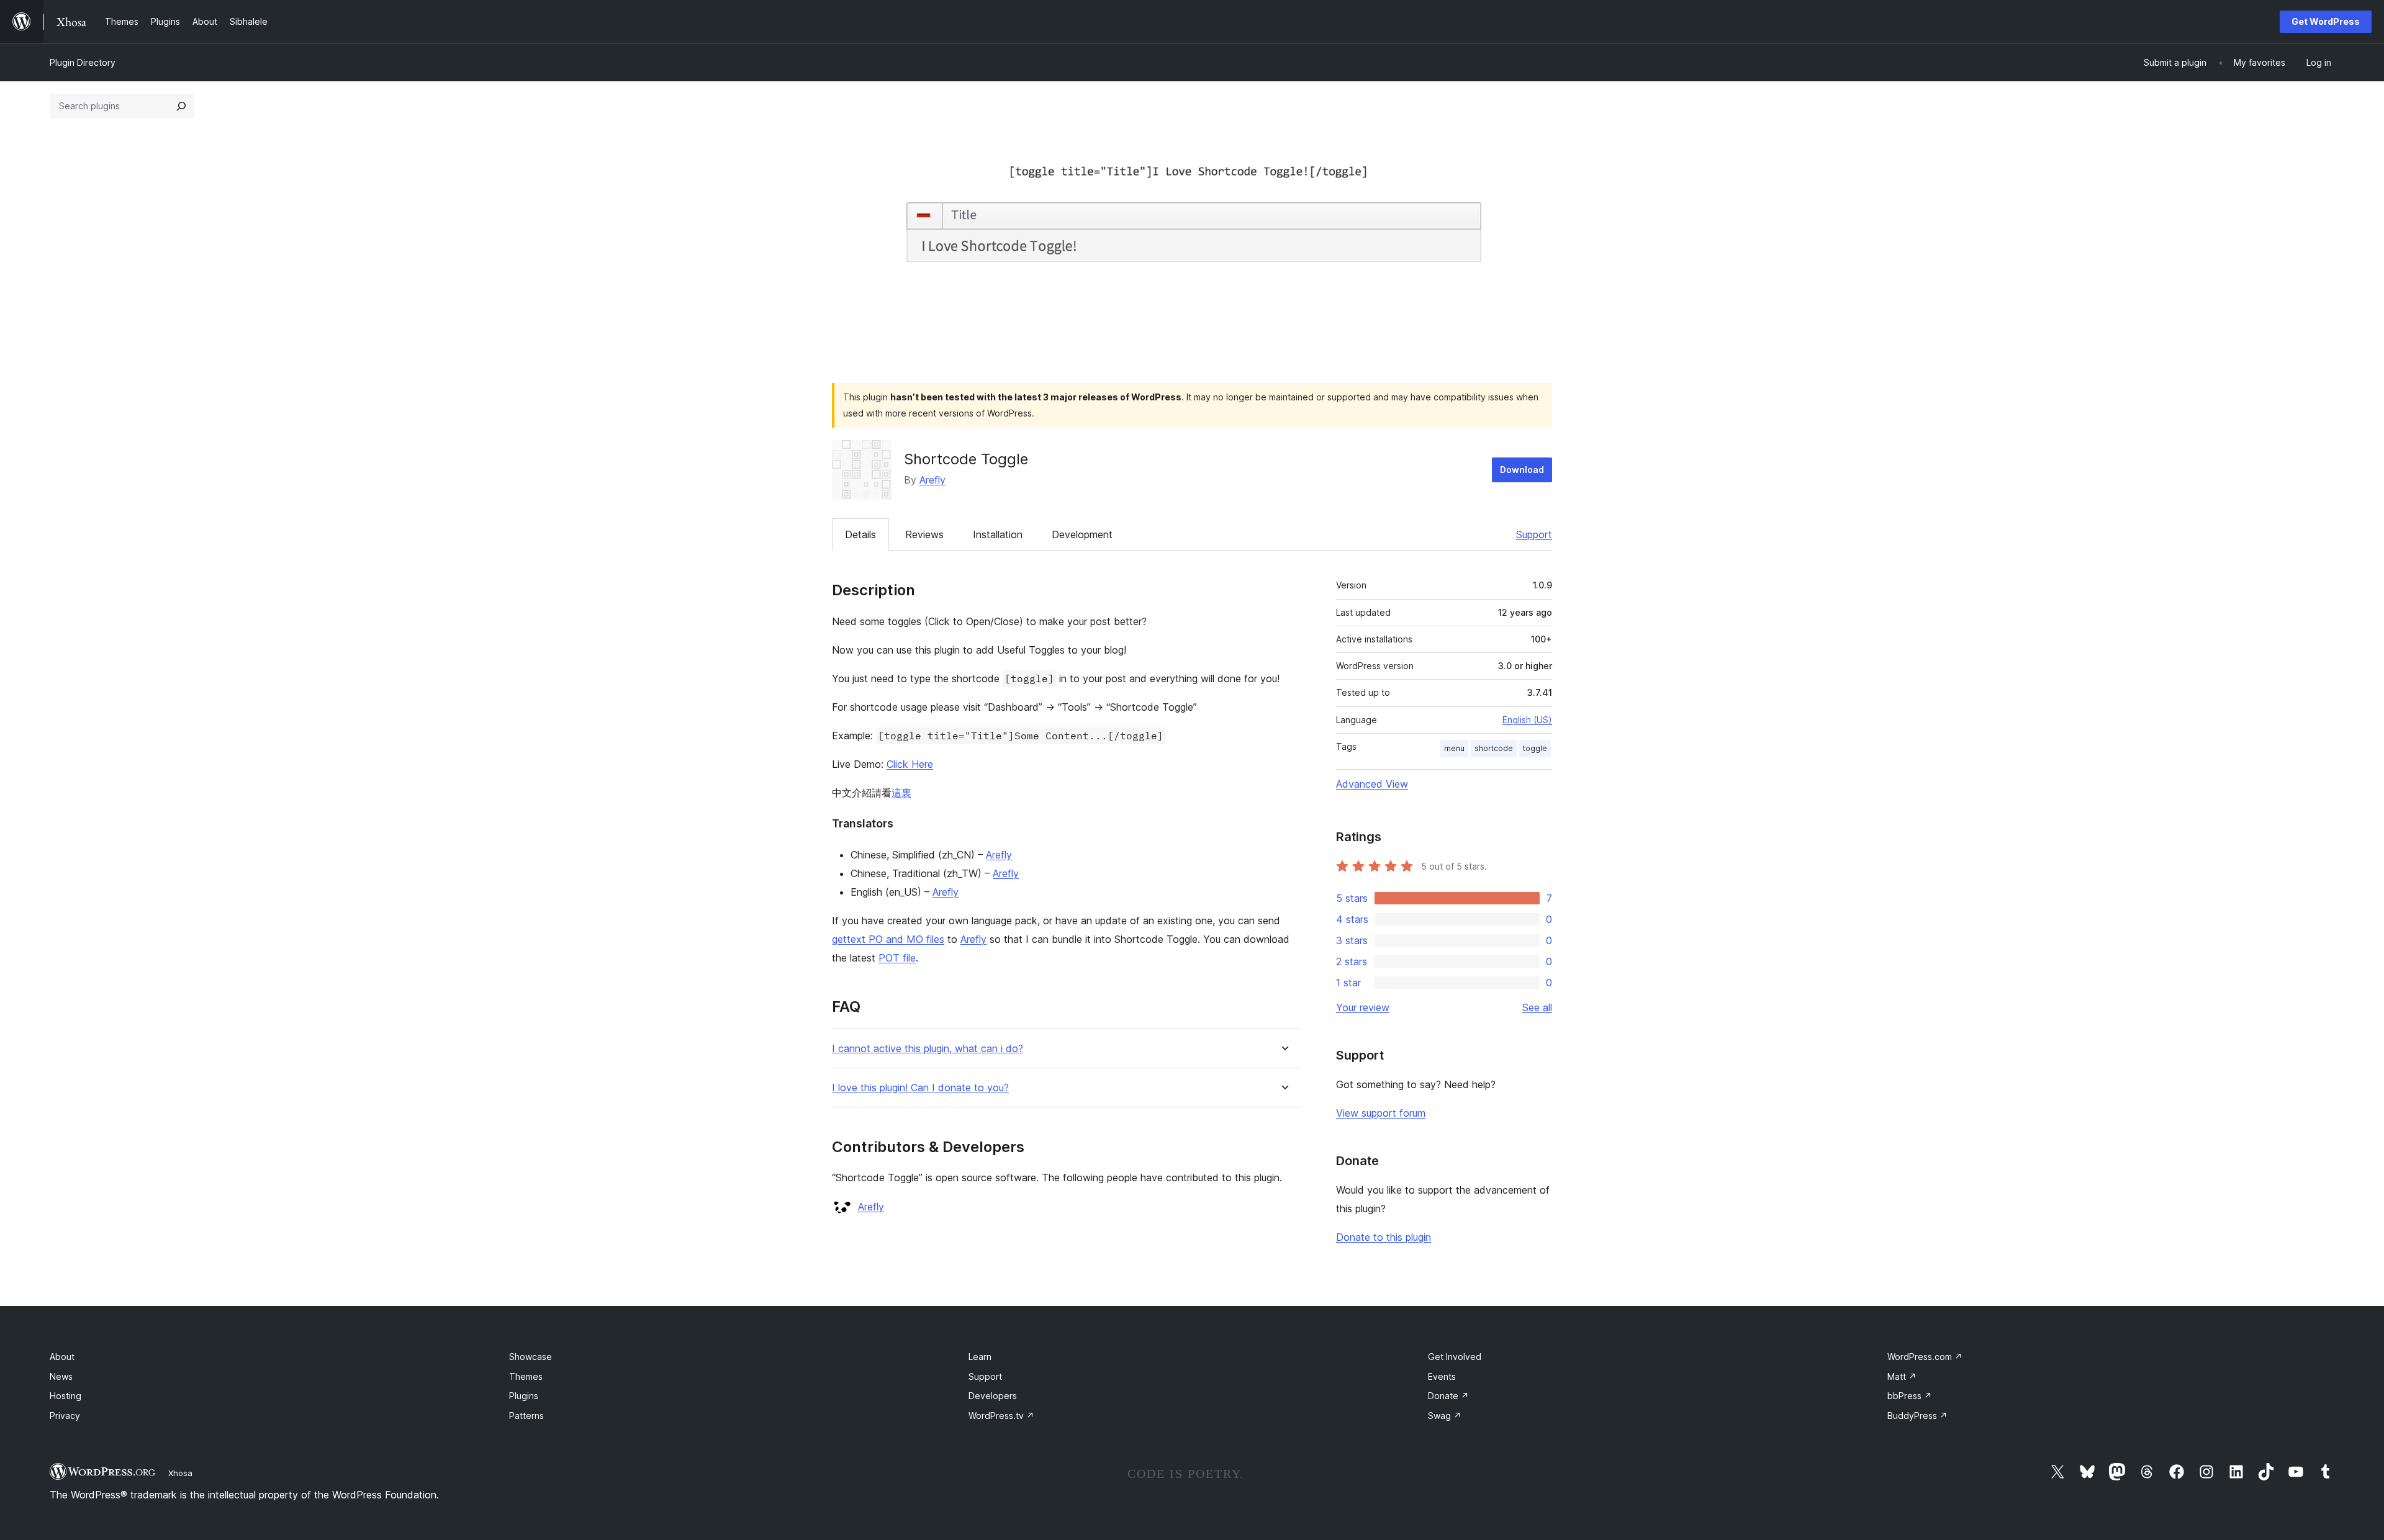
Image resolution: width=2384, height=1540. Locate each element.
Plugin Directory (83, 62)
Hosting (65, 1396)
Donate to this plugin (1384, 1237)
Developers (993, 1396)
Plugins (524, 1396)
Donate (1448, 1396)
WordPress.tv (1001, 1416)
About (62, 1357)
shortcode (1494, 748)
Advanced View (1372, 784)
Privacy (65, 1416)
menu (1454, 748)
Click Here (910, 764)
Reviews (924, 534)
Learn (980, 1357)
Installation (998, 534)
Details (860, 534)
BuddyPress (1917, 1416)
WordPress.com (1925, 1357)
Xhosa (180, 1473)
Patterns (526, 1416)
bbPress (1910, 1396)
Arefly (932, 480)
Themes (526, 1376)
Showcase (531, 1357)
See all (1537, 1007)
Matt (1902, 1376)
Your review (1363, 1007)
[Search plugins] (181, 106)
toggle (1535, 748)
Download (1522, 470)
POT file (897, 958)
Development (1082, 534)
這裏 (901, 793)
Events (1442, 1376)
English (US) (1527, 720)
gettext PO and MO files (888, 939)
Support (1534, 534)
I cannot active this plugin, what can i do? (928, 1049)
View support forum (1381, 1113)
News (61, 1376)
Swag (1445, 1416)
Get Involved (1455, 1357)
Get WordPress (2326, 21)
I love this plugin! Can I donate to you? (920, 1088)
